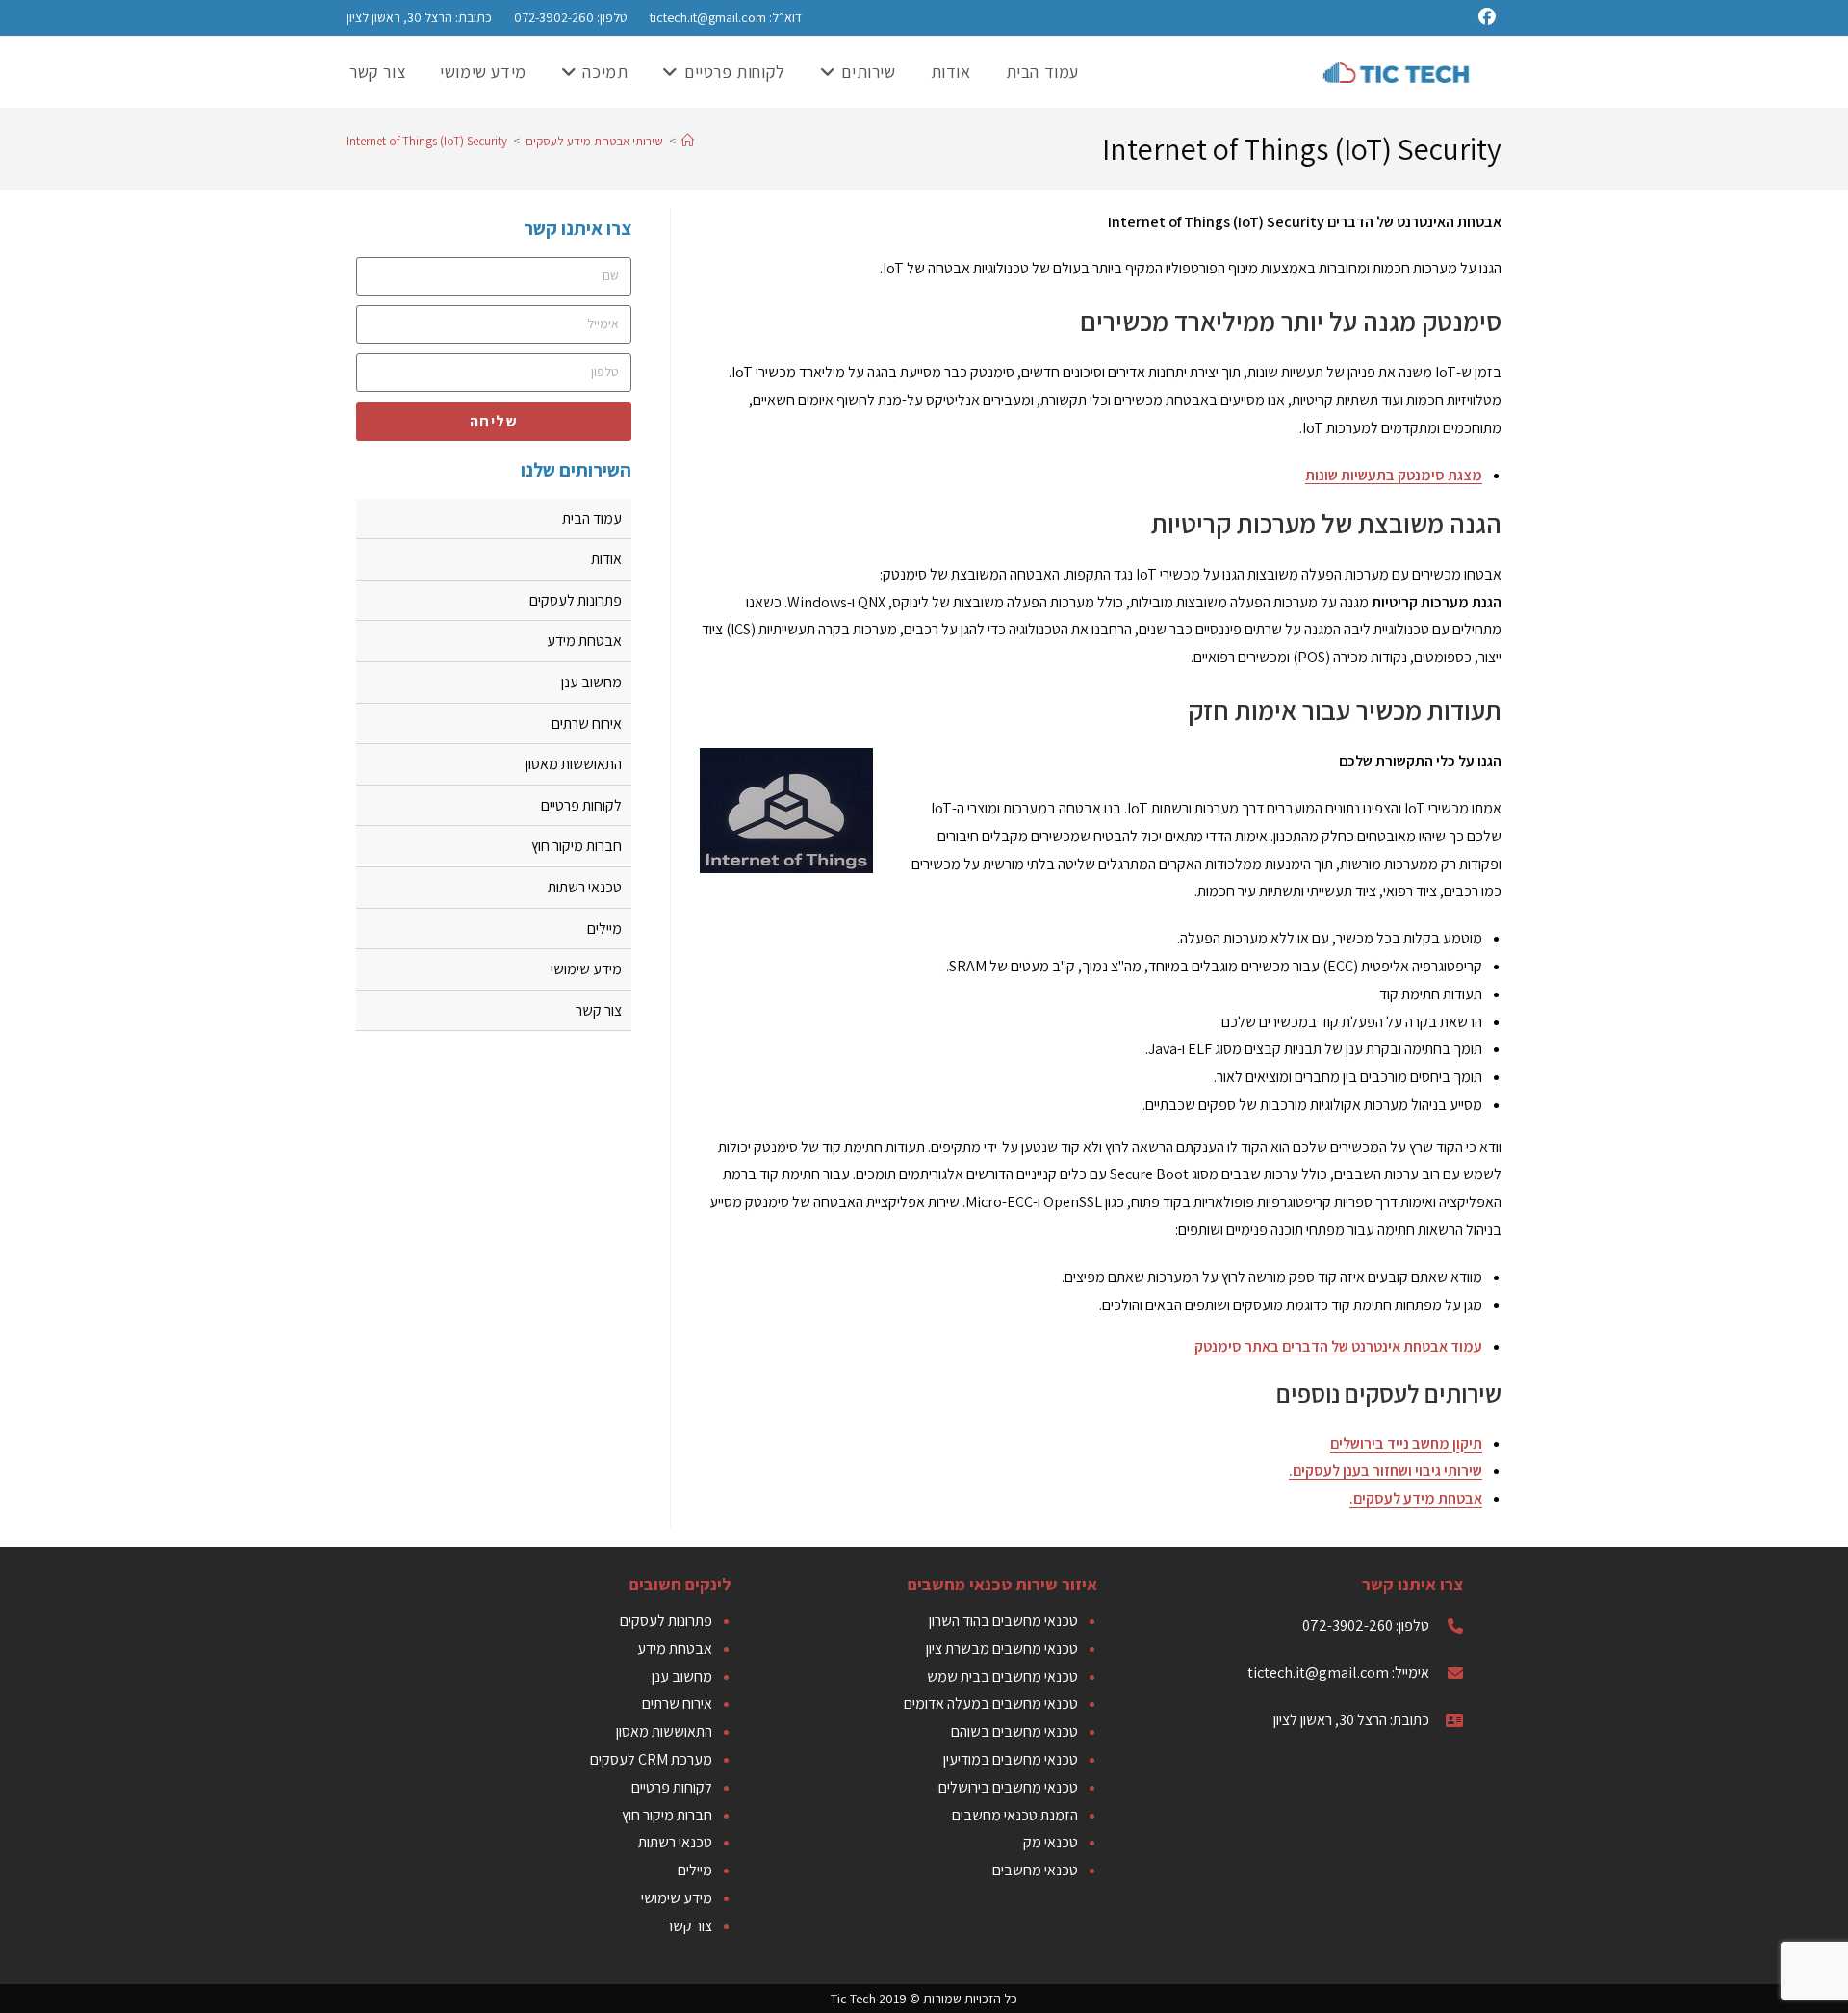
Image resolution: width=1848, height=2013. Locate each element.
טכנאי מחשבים (1035, 1870)
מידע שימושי (586, 969)
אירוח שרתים (587, 723)
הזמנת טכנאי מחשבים (1015, 1815)
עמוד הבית (592, 518)
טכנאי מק (1051, 1842)
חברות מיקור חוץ (577, 846)
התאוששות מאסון (574, 764)
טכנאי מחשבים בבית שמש (1002, 1677)
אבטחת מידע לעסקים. (1416, 1498)
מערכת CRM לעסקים (651, 1759)
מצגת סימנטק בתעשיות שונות (1394, 475)
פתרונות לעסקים (576, 600)
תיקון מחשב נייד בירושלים (1406, 1444)
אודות (606, 559)
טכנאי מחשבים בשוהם (1014, 1731)
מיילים (604, 929)
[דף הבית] (688, 141)
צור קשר (599, 1010)
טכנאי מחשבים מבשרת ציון (1002, 1649)
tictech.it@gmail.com (708, 17)
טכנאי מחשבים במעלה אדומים (991, 1703)
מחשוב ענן (591, 682)
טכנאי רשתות (585, 887)
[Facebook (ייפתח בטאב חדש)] (1490, 17)
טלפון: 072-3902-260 (569, 17)
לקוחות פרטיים (581, 805)
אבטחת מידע (584, 641)
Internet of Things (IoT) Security (427, 141)
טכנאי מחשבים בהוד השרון (1003, 1621)
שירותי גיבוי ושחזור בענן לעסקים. (1386, 1471)
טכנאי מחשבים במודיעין (1011, 1759)
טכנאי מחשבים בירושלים (1008, 1787)
